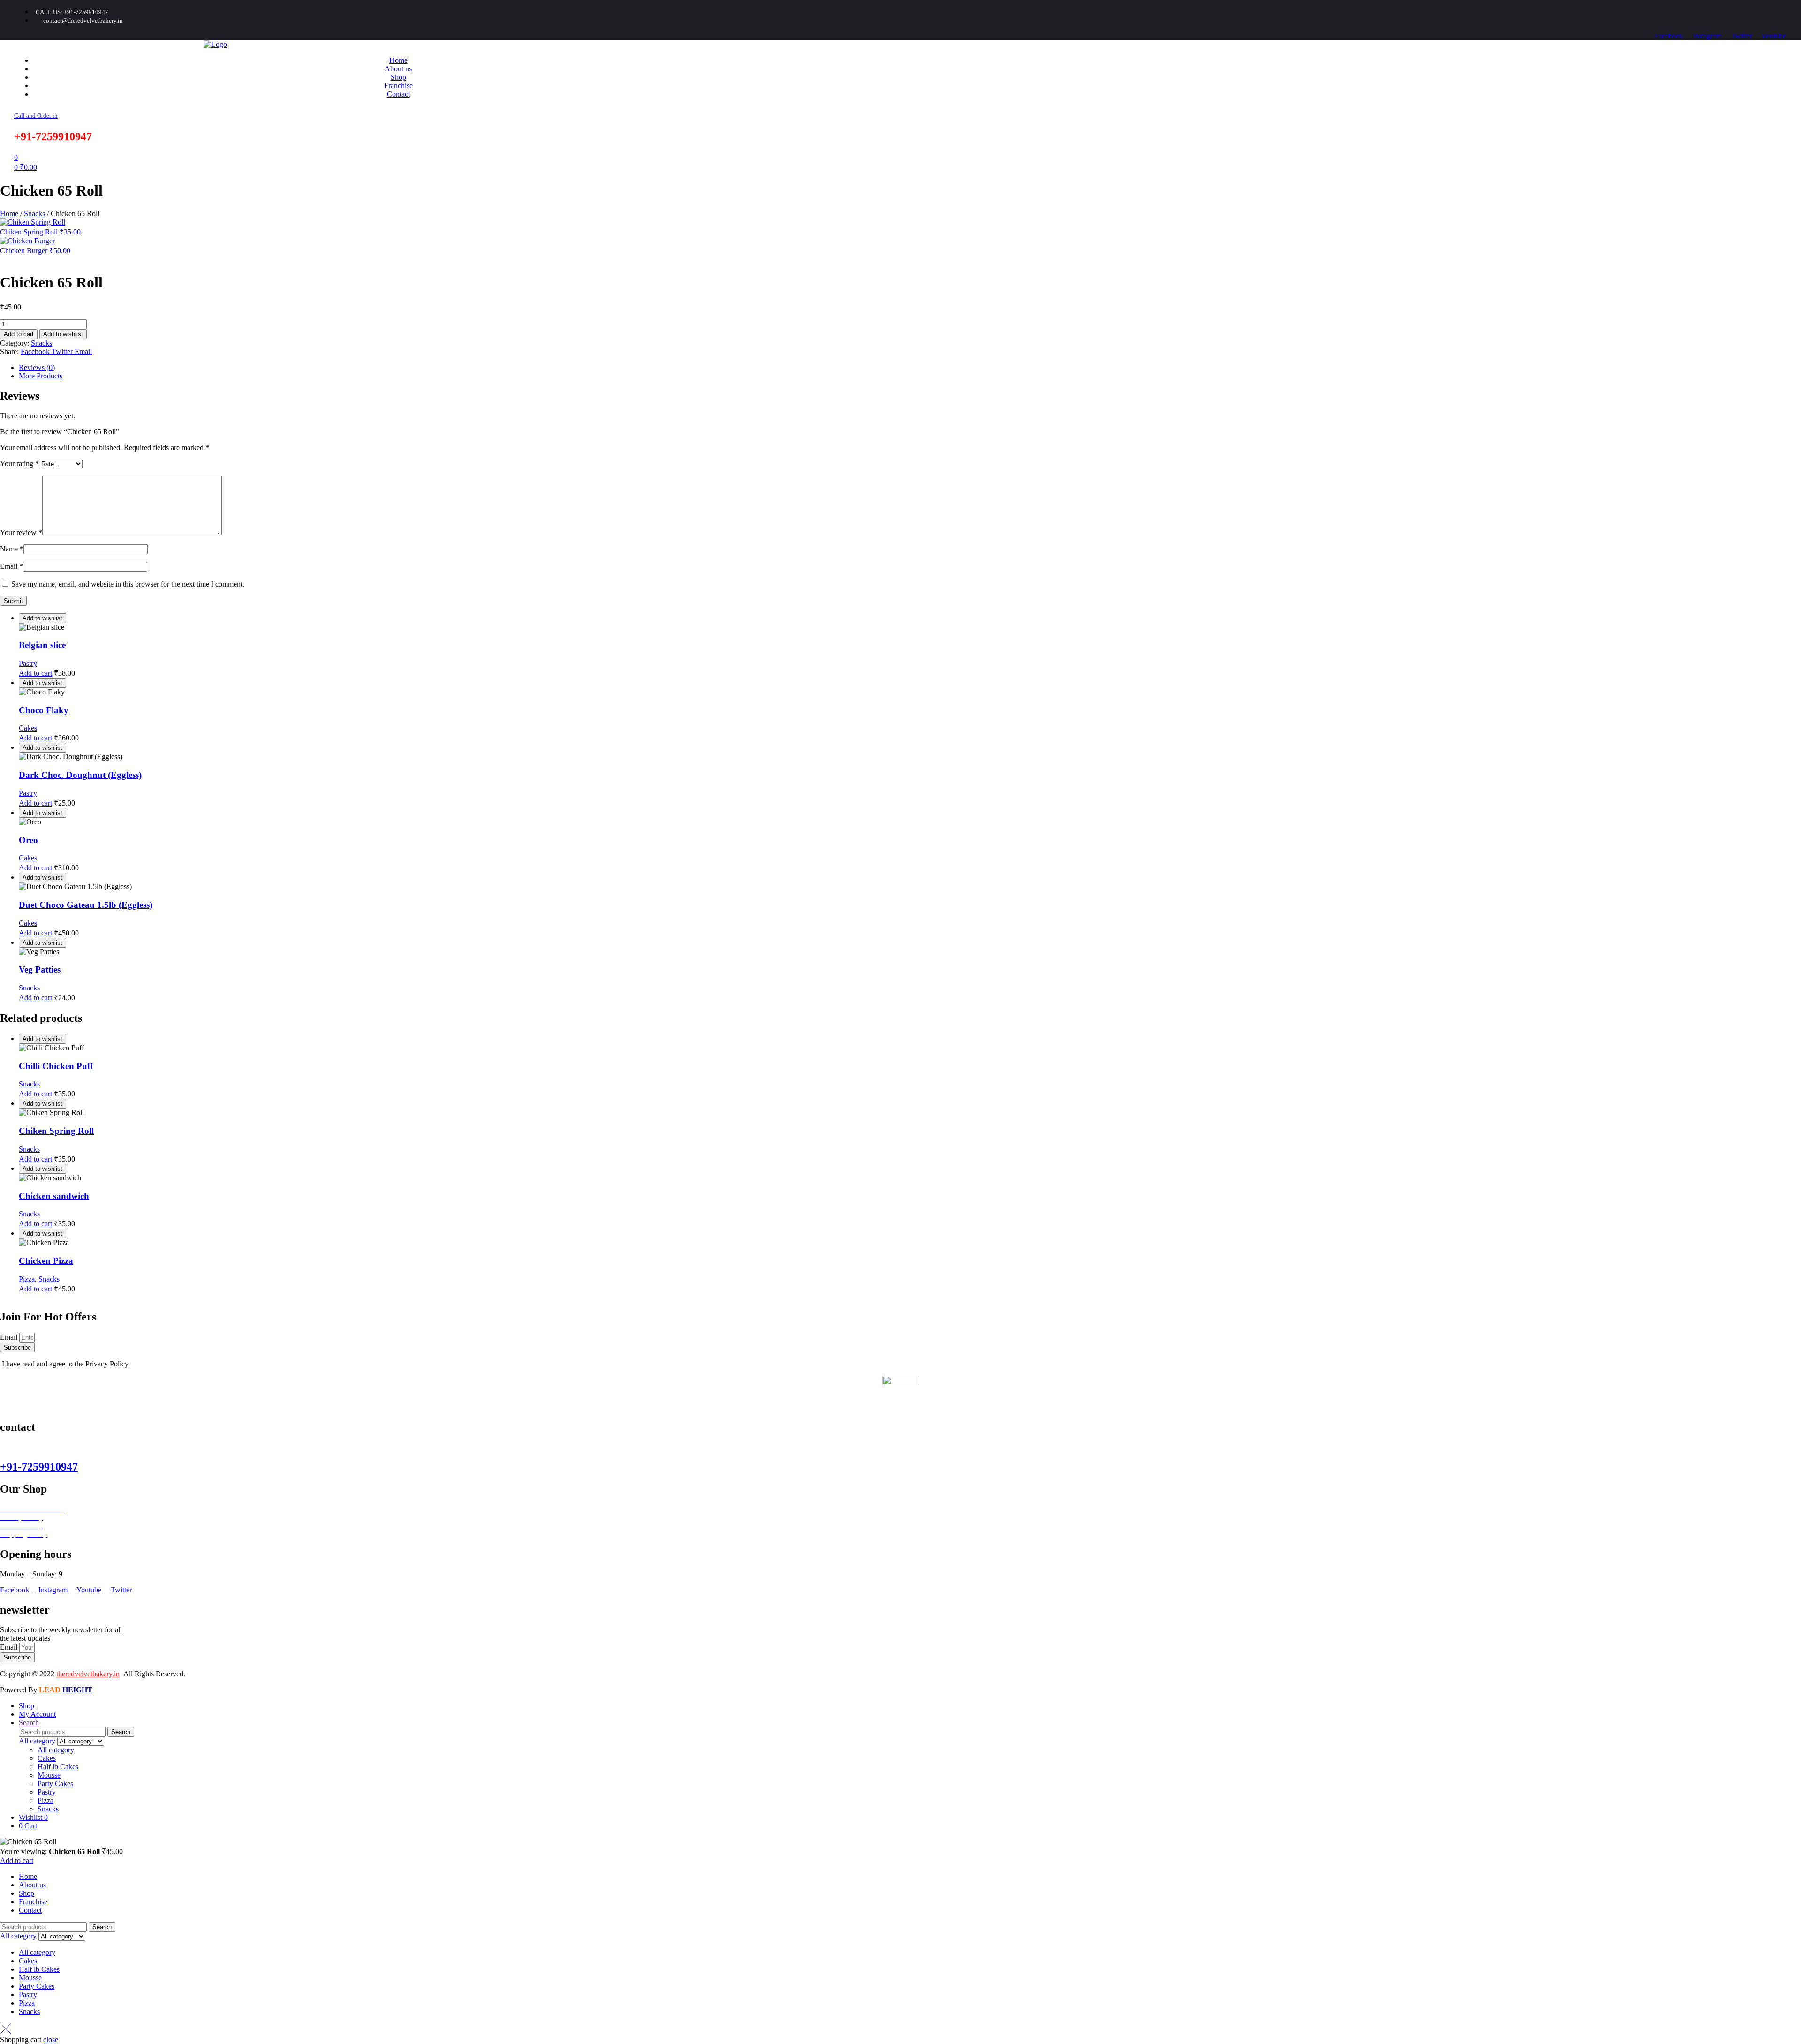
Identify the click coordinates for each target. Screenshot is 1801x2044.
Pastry (28, 663)
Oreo (28, 840)
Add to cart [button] (35, 673)
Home (9, 214)
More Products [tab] (41, 376)
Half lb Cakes (58, 1767)
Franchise (33, 1902)
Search (121, 1732)
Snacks (34, 214)
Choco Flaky (44, 710)
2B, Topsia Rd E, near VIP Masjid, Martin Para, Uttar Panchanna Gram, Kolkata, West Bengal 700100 (152, 1447)
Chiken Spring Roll (56, 1131)
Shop (26, 1893)
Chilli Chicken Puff (56, 1066)
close (51, 2040)
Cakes (28, 728)
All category (56, 1750)
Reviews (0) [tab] (37, 367)
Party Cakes (55, 1784)
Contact (30, 1910)
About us (32, 1885)
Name (12, 549)
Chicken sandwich (54, 1196)
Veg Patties (40, 969)
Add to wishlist (63, 334)
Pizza (27, 1279)
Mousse (49, 1775)
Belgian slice (42, 645)
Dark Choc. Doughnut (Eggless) (80, 775)
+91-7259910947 (39, 1467)
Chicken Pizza (46, 1261)
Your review (21, 532)
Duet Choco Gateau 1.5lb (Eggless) (86, 905)
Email (11, 566)
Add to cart (19, 334)
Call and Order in (36, 116)
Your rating (19, 464)
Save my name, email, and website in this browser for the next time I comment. (128, 584)
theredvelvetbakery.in (88, 1674)
